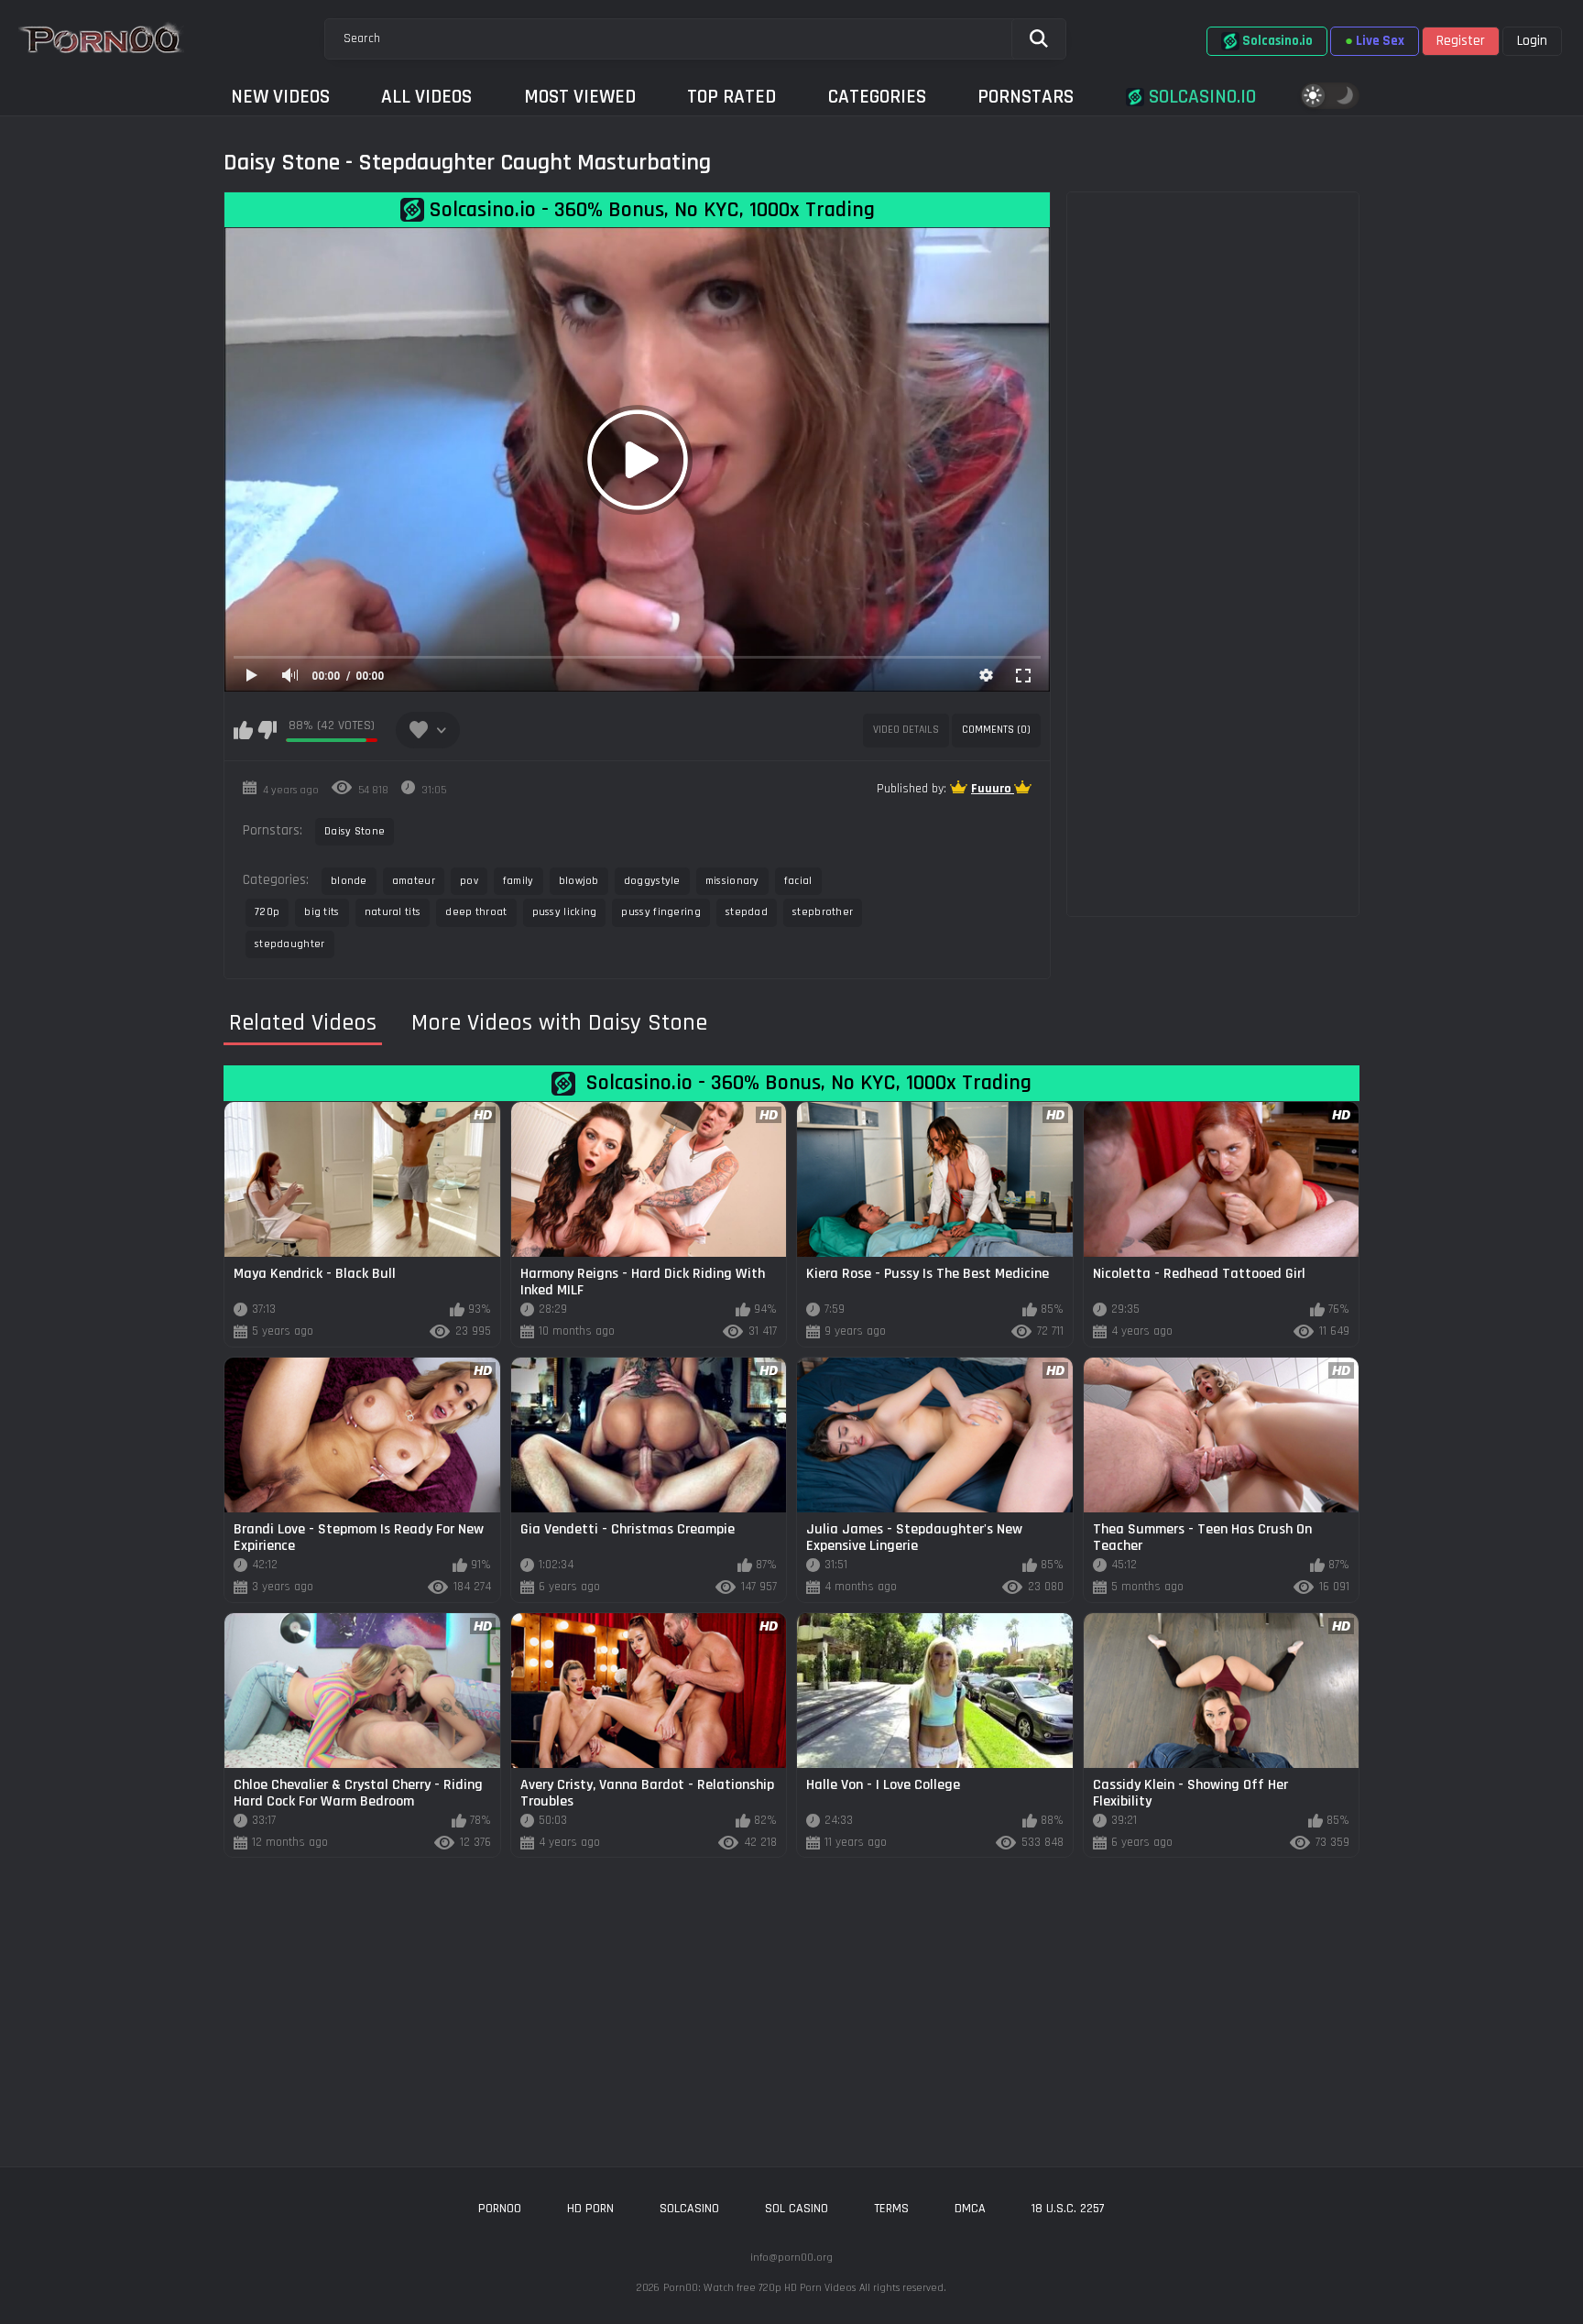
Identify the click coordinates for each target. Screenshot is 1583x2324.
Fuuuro (993, 789)
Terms (891, 2209)
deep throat (476, 912)
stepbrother (823, 912)
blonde (349, 881)
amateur (414, 881)
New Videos (280, 97)
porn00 (500, 2209)
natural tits (393, 912)
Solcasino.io (1200, 97)
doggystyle (652, 881)
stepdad (747, 912)
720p (267, 912)
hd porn (590, 2209)
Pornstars (1026, 97)
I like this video (243, 730)
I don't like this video (267, 730)
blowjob (579, 881)
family (519, 881)
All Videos (426, 97)
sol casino (797, 2209)
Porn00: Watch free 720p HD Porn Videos (759, 2288)
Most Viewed (580, 97)
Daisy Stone (355, 831)
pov (469, 881)
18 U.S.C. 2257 (1068, 2209)
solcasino (689, 2209)
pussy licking (565, 912)
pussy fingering (661, 912)
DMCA (970, 2209)
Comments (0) (996, 730)
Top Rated (731, 97)
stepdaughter (290, 944)
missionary (732, 881)
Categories (877, 97)
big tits (322, 912)
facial (798, 881)
